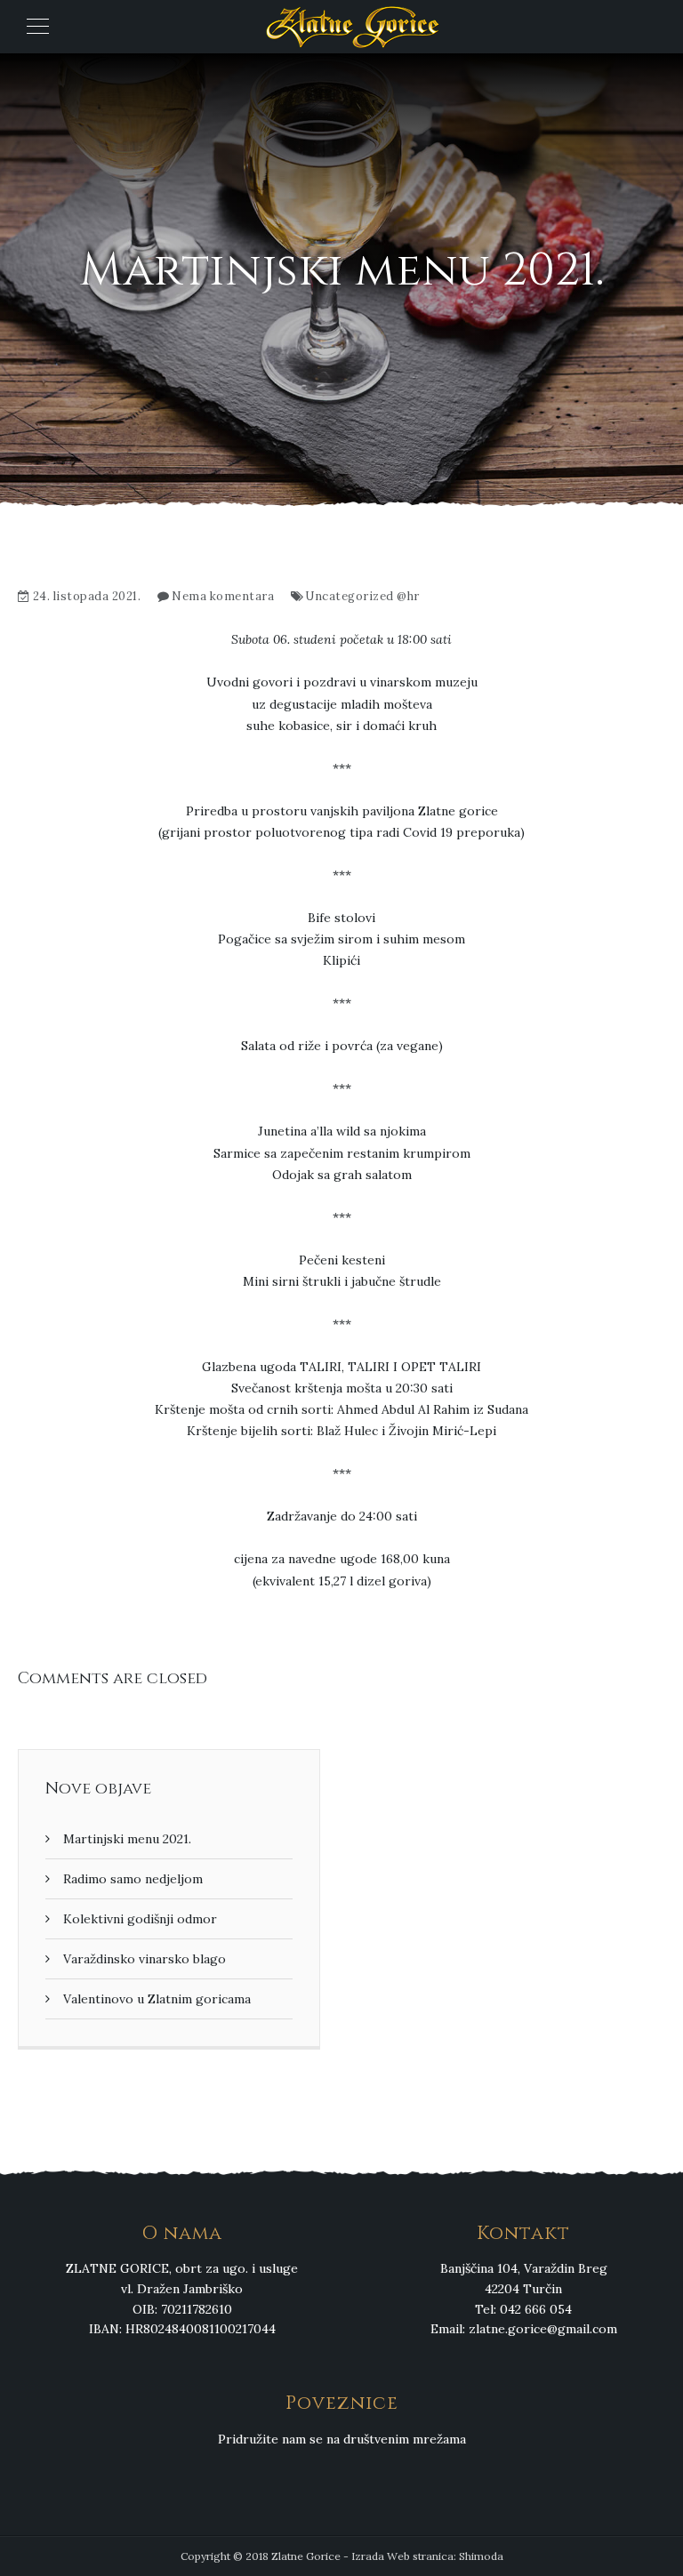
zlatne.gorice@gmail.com (543, 2329)
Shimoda (481, 2556)
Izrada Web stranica (402, 2556)
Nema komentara (223, 596)
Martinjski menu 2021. (127, 1839)
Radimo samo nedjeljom (133, 1879)
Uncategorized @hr (362, 596)
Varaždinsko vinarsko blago (145, 1959)
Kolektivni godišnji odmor (140, 1919)
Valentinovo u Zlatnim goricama (157, 1999)
